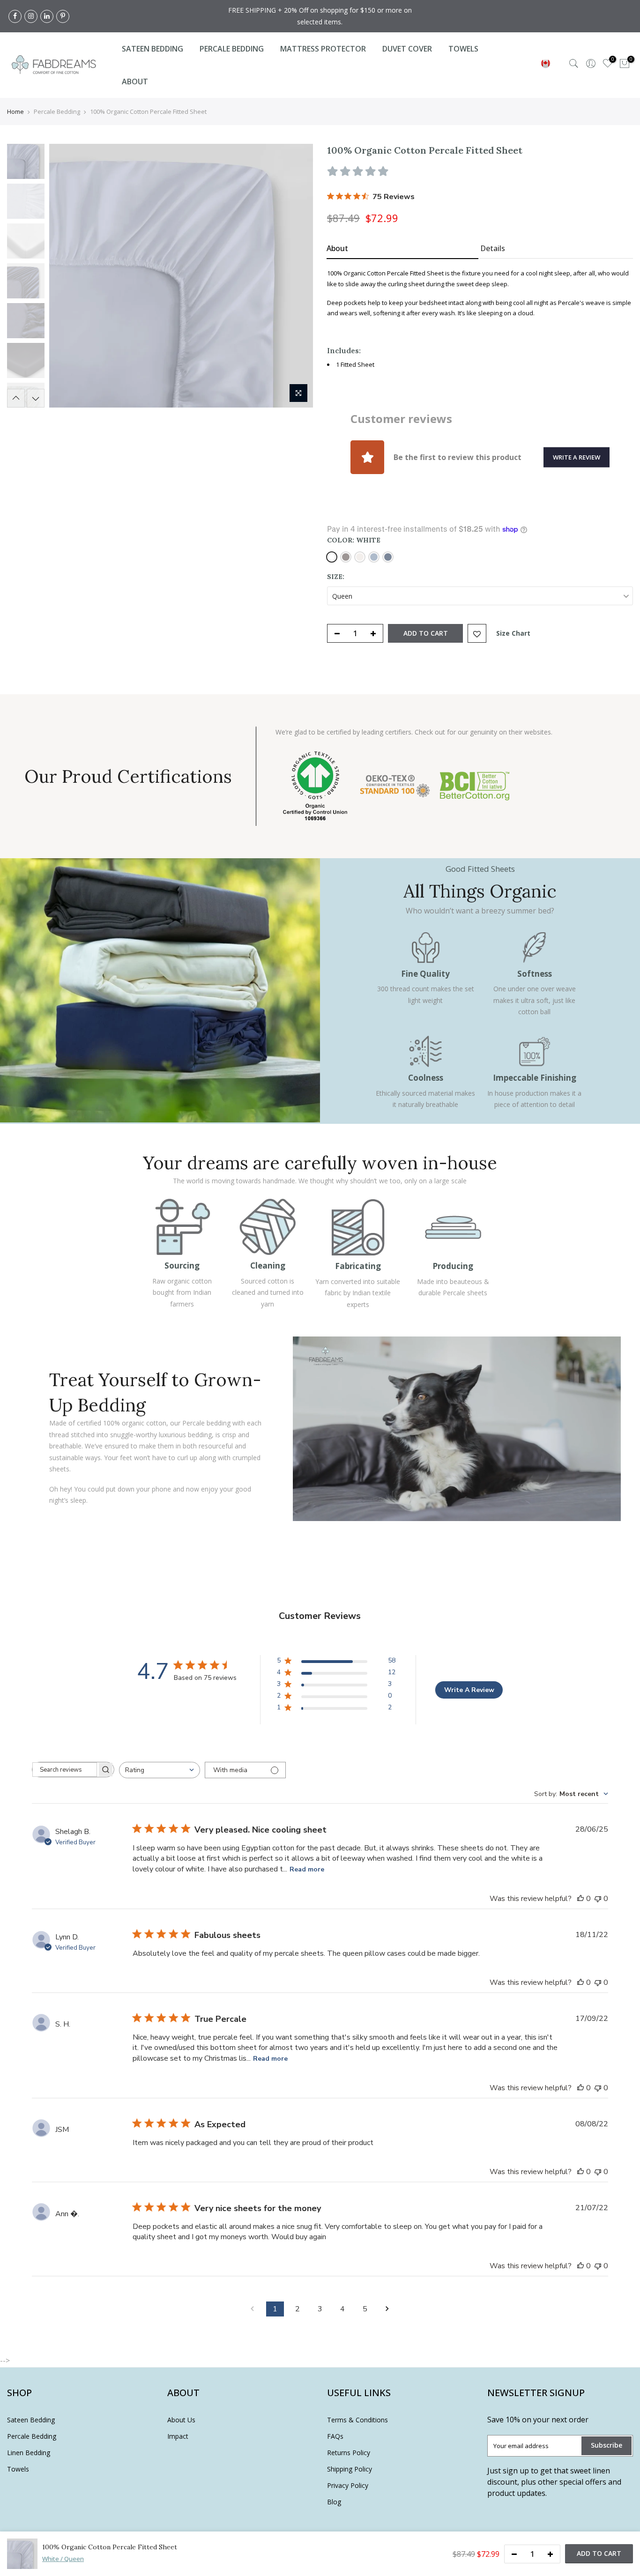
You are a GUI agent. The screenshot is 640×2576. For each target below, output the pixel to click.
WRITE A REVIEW (577, 457)
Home (15, 111)
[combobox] (160, 1770)
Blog (334, 2502)
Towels (18, 2469)
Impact (178, 2436)
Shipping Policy (350, 2469)
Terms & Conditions (357, 2420)
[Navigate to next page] (387, 2309)
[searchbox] (65, 1770)
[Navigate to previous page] (253, 2309)
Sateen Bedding (31, 2420)
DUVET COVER (407, 49)
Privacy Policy (348, 2485)
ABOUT (135, 82)
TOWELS (463, 49)
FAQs (335, 2436)
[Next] (297, 276)
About (337, 248)
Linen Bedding (29, 2453)
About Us (181, 2420)
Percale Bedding (32, 2436)
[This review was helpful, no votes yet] (580, 1899)
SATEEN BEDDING (153, 49)
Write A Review (469, 1690)
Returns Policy (349, 2453)
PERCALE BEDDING (232, 49)
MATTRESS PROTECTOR (323, 49)
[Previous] (66, 276)
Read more (307, 1869)
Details (493, 248)
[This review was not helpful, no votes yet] (598, 1899)
